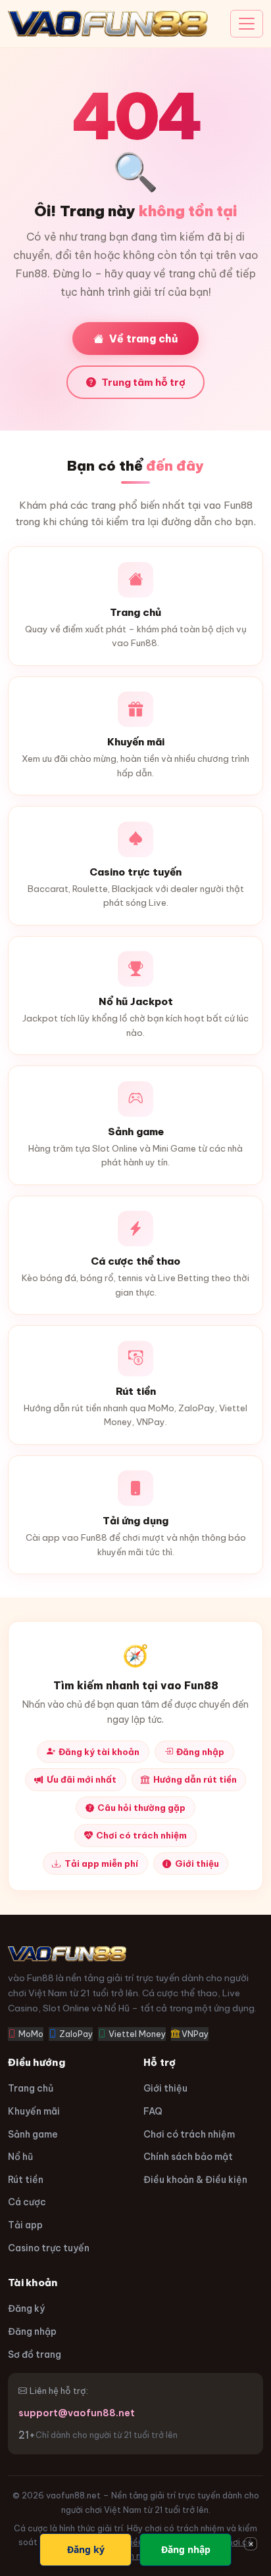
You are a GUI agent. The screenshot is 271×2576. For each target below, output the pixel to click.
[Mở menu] (247, 24)
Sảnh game (33, 2134)
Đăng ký (26, 2308)
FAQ (153, 2111)
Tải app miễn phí (101, 1863)
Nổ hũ (20, 2157)
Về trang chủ (143, 339)
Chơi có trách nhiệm (141, 1835)
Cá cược (27, 2202)
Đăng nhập (200, 1752)
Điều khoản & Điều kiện (195, 2180)
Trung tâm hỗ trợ (143, 382)
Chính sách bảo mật (188, 2157)
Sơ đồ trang (35, 2354)
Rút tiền (26, 2180)
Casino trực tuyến (49, 2248)
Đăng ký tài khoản (99, 1752)
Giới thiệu (197, 1863)
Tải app (25, 2225)
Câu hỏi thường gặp (141, 1808)
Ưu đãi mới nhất (82, 1779)
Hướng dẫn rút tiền (195, 1779)
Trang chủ (31, 2088)
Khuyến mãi (34, 2111)
